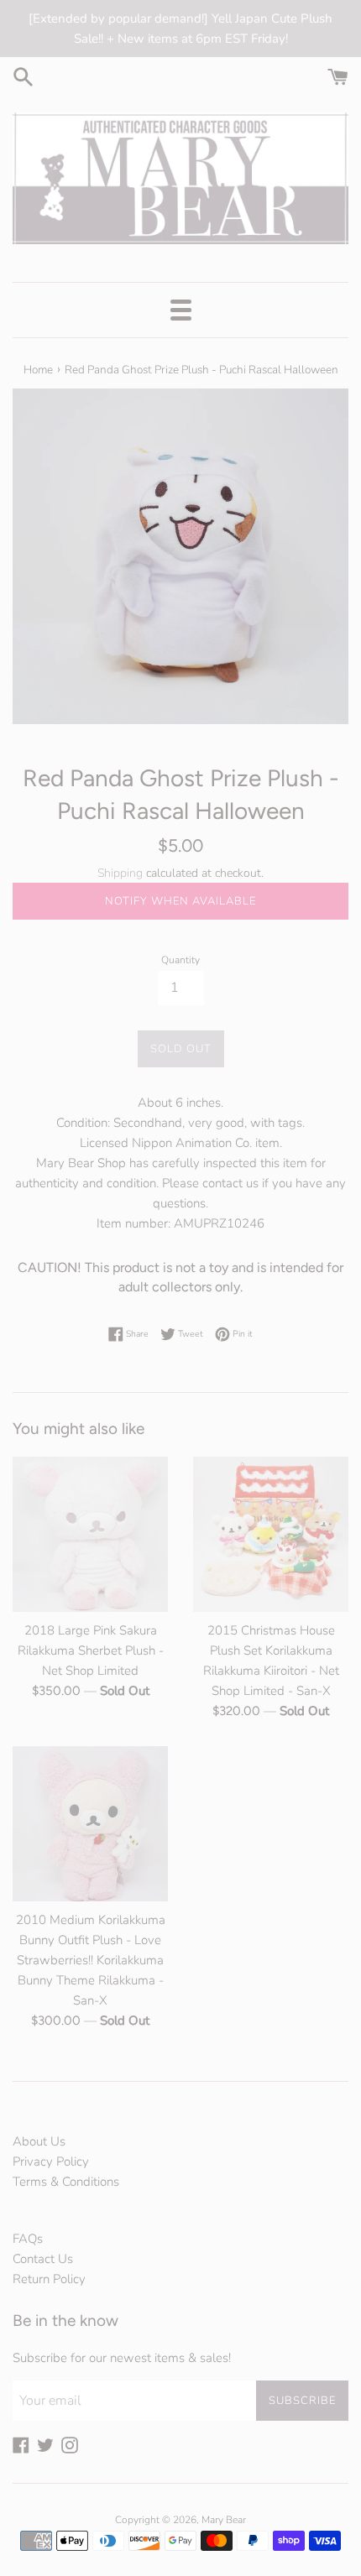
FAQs (28, 2239)
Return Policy (49, 2279)
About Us (39, 2141)
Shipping (120, 873)
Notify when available (180, 901)
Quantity (180, 960)
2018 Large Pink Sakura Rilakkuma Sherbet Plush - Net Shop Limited (91, 1650)
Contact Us (43, 2259)
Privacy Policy (51, 2161)
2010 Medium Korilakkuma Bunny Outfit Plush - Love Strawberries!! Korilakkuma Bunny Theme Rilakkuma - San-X (91, 1960)
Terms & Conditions (66, 2182)
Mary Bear (224, 2520)
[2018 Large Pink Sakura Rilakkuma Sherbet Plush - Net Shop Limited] (90, 1534)
